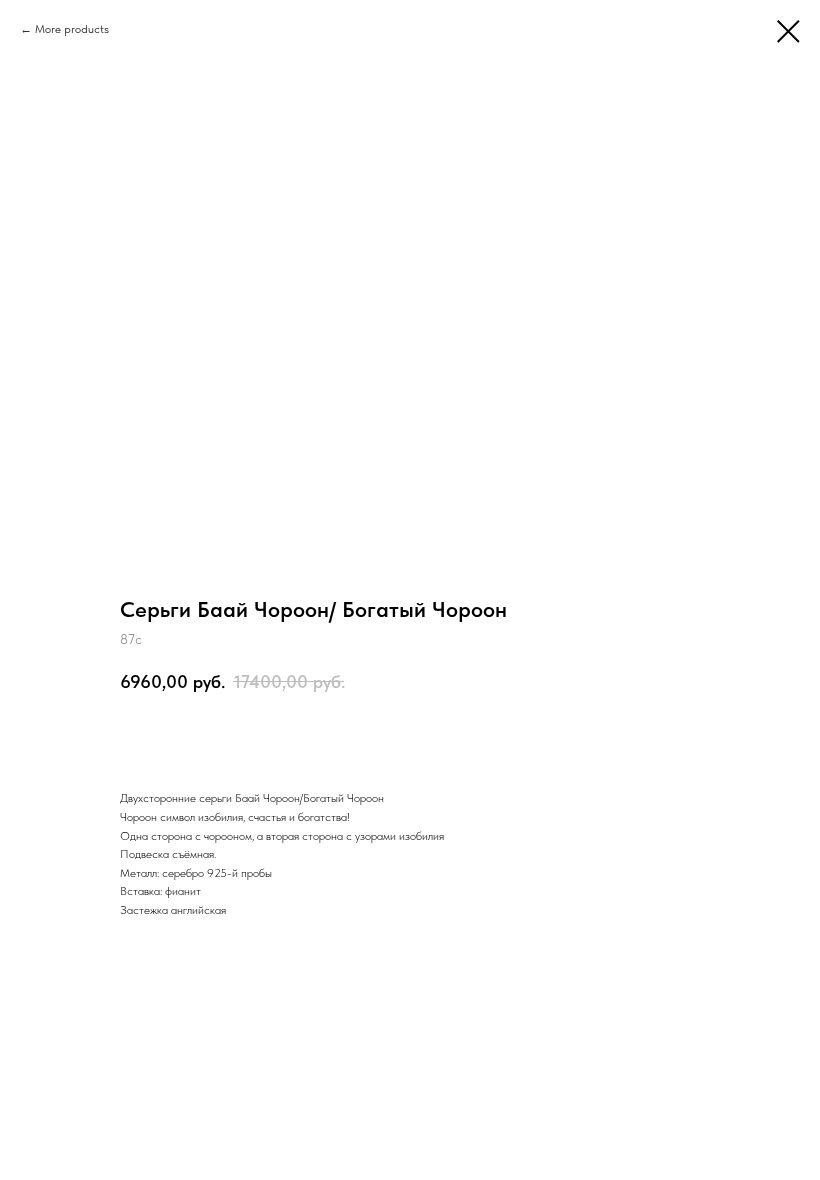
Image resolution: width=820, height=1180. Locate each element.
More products (72, 29)
